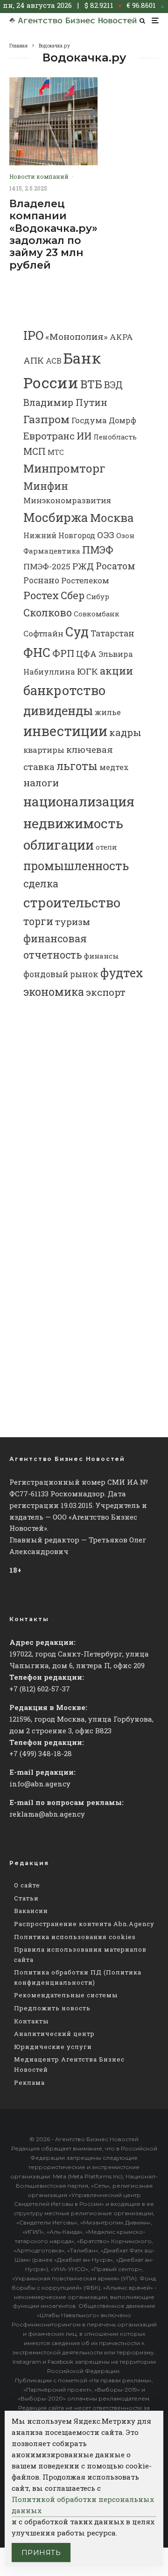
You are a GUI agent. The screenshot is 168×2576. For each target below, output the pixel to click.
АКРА (121, 337)
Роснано (41, 580)
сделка (41, 883)
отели (106, 847)
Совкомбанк (97, 614)
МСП (35, 451)
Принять (41, 2552)
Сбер (73, 595)
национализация (79, 801)
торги (38, 921)
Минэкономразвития (67, 500)
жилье (108, 712)
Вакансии (31, 1911)
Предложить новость (52, 2008)
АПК (34, 360)
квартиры (44, 750)
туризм (73, 922)
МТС (56, 452)
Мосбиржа (56, 517)
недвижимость (73, 823)
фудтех (122, 973)
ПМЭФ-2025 (47, 566)
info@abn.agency (40, 1784)
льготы (77, 766)
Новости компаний (39, 176)
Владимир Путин (65, 402)
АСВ (54, 361)
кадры (125, 732)
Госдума (89, 420)
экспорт (106, 992)
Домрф (122, 420)
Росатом (115, 566)
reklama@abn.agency (47, 1814)
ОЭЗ (106, 535)
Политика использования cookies (75, 1937)
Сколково (48, 612)
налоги (41, 783)
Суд (77, 632)
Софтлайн (43, 633)
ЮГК (87, 671)
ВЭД (113, 385)
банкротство (64, 690)
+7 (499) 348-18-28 (41, 1753)
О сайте (27, 1885)
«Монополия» (77, 336)
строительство (72, 902)
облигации (59, 845)
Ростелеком (85, 580)
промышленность (76, 866)
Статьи (26, 1898)
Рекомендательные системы (66, 1995)
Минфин (46, 486)
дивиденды (58, 710)
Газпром (46, 419)
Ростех (41, 595)
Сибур (98, 596)
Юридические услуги (53, 2047)
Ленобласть (115, 437)
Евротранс (49, 436)
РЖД (83, 566)
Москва (112, 517)
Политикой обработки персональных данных (83, 2505)
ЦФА (86, 654)
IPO (33, 335)
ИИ (84, 436)
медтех (114, 767)
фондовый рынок (61, 974)
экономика (54, 992)
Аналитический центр (54, 2034)
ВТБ (91, 384)
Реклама (29, 2082)
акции (116, 671)
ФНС (37, 652)
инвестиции (65, 731)
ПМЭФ (98, 550)
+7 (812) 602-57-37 (40, 1689)
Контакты (31, 2021)
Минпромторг (64, 468)
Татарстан (112, 633)
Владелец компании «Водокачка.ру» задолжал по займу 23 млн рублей (53, 235)
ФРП (63, 653)
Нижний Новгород (59, 535)
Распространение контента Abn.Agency (84, 1924)
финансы (101, 956)
